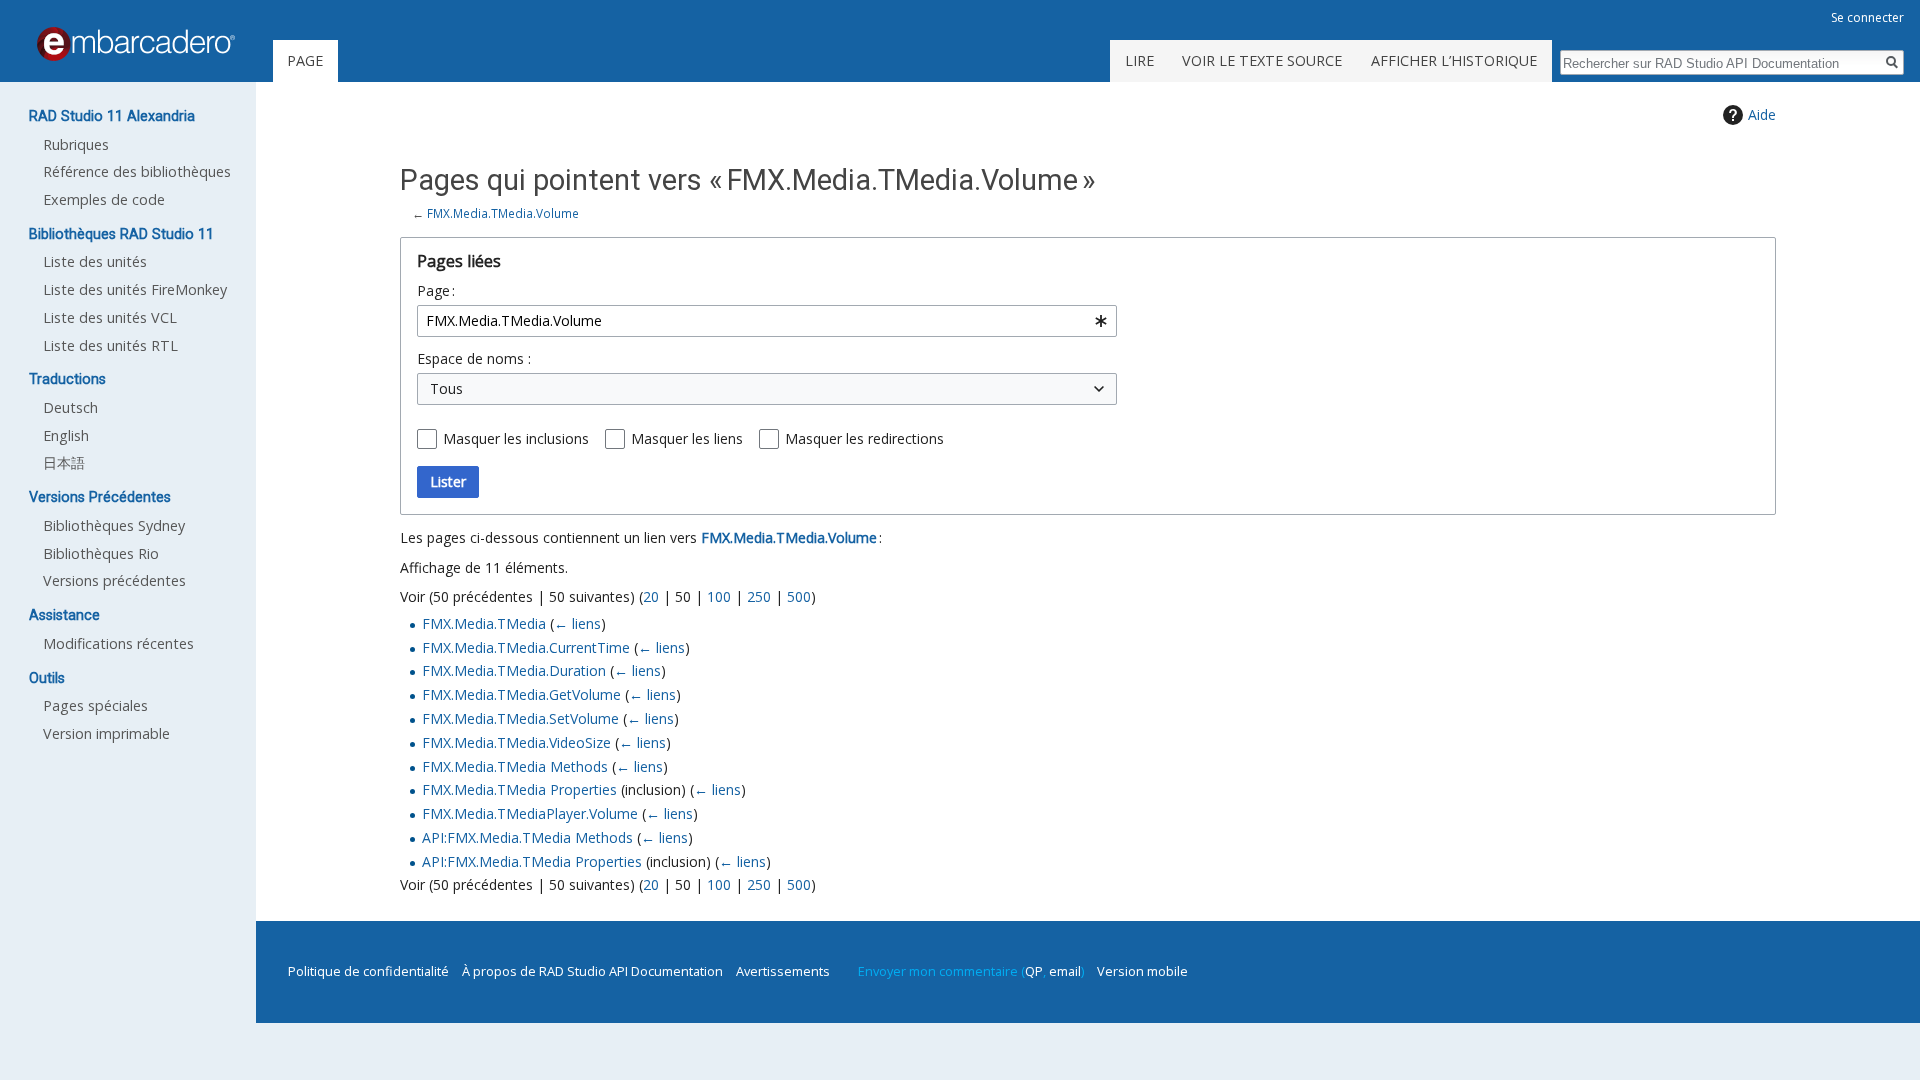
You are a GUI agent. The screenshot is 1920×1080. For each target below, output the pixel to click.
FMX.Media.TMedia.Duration (514, 670)
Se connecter (1867, 17)
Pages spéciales (95, 705)
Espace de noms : (474, 358)
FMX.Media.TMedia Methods (515, 766)
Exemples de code (104, 199)
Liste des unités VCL (110, 317)
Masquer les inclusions (516, 438)
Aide (1762, 114)
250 (759, 596)
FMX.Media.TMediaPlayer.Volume (530, 813)
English (66, 435)
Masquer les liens (687, 438)
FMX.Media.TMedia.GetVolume (521, 694)
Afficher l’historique (1454, 60)
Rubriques (76, 144)
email (1065, 971)
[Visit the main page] (136, 44)
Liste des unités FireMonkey (135, 289)
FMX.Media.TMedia (484, 623)
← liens (577, 623)
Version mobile (1142, 971)
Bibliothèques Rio (101, 553)
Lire (1139, 60)
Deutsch (70, 407)
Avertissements (783, 971)
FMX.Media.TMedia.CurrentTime (526, 647)
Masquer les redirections (864, 438)
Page (305, 60)
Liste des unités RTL (110, 345)
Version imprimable (106, 733)
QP (1034, 971)
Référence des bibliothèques (137, 171)
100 (719, 596)
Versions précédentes (114, 580)
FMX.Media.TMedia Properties (519, 789)
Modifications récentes (118, 643)
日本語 (64, 462)
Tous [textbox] (446, 388)
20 (651, 596)
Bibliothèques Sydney (114, 525)
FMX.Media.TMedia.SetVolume (520, 718)
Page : (436, 290)
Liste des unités (95, 261)
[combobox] (767, 321)
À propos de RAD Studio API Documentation (592, 971)
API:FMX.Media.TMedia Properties (532, 861)
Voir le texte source (1262, 60)
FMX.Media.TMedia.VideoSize (516, 742)
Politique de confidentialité (368, 971)
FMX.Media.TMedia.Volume (503, 213)
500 (799, 596)
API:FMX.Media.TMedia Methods (527, 837)
